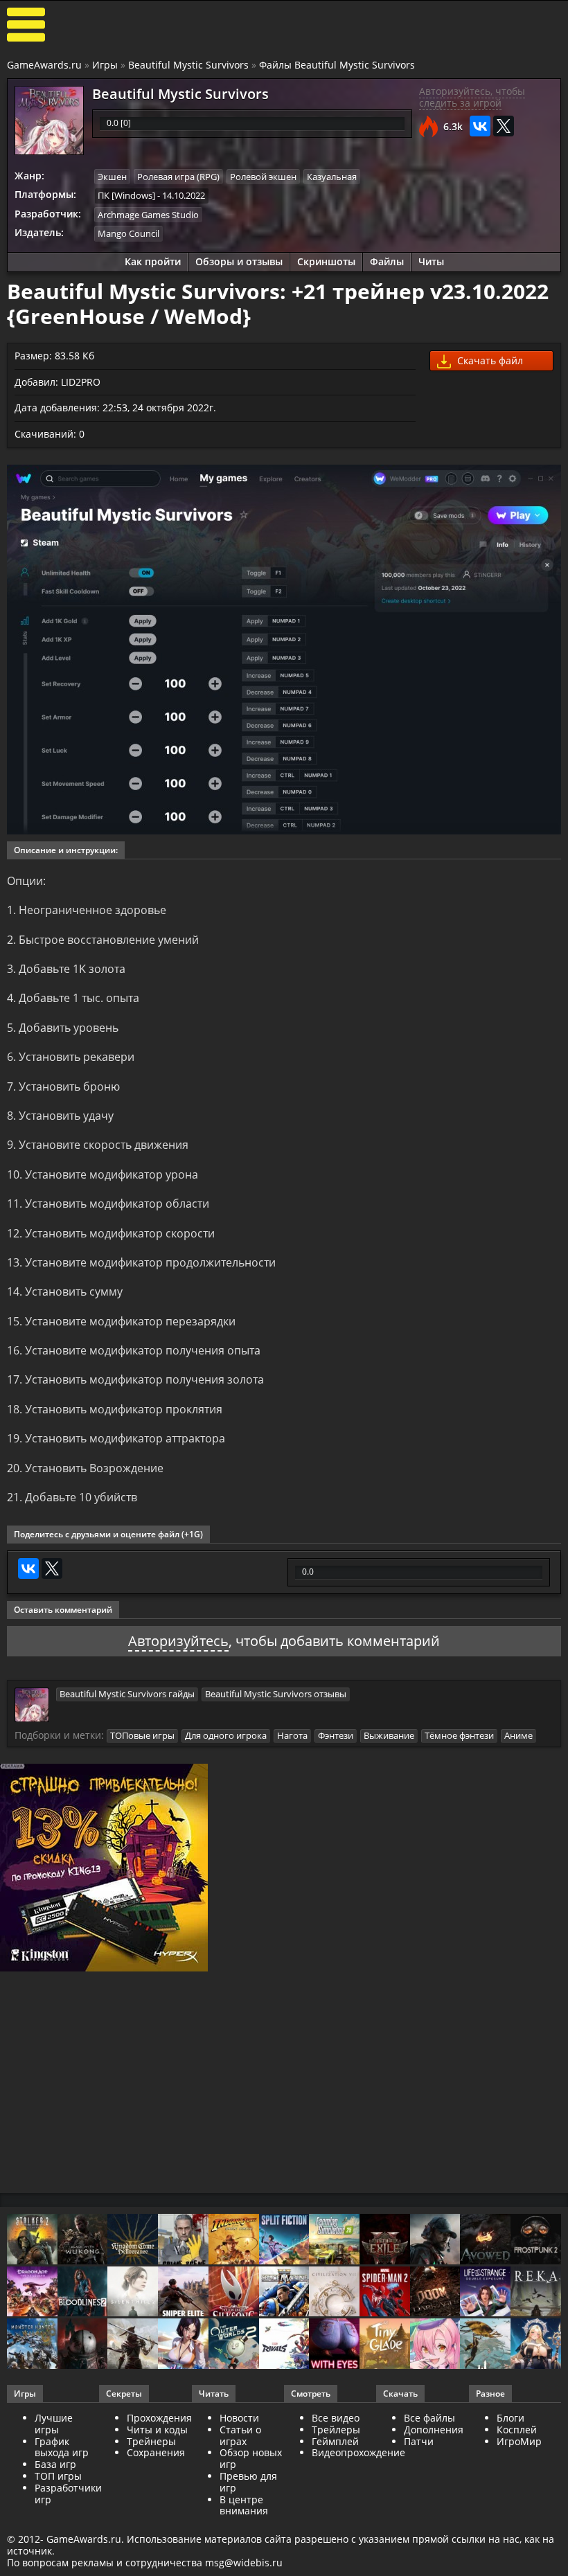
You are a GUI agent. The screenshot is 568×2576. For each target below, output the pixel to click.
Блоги (511, 2418)
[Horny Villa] (183, 2345)
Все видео (336, 2418)
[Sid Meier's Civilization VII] (334, 2293)
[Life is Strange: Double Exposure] (485, 2293)
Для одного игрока (226, 1735)
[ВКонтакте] (480, 126)
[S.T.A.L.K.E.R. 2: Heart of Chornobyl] (32, 2240)
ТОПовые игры (142, 1735)
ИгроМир (519, 2441)
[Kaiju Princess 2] (435, 2345)
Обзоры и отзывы (239, 261)
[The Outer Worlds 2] (234, 2345)
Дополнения (434, 2430)
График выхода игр (62, 2447)
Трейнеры (151, 2441)
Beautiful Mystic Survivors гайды (127, 1694)
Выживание (389, 1735)
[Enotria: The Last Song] (133, 2345)
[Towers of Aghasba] (485, 2345)
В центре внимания (244, 2505)
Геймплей (335, 2441)
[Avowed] (485, 2240)
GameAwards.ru (44, 65)
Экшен (112, 177)
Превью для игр (248, 2482)
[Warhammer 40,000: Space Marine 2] (284, 2293)
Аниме (518, 1735)
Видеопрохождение (358, 2452)
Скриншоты (326, 261)
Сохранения (156, 2452)
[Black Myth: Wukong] (83, 2240)
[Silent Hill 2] (133, 2293)
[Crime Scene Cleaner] (183, 2240)
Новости (239, 2418)
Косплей (517, 2430)
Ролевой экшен (263, 177)
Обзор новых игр (251, 2458)
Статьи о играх (240, 2435)
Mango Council (128, 233)
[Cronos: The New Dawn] (83, 2345)
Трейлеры (336, 2430)
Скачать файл (489, 360)
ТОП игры (58, 2476)
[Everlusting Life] (536, 2345)
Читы (431, 261)
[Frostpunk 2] (536, 2240)
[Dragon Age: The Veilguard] (32, 2293)
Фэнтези (336, 1735)
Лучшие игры (54, 2424)
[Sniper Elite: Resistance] (183, 2293)
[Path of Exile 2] (385, 2240)
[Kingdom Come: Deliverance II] (133, 2240)
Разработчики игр (68, 2494)
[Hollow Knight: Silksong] (234, 2293)
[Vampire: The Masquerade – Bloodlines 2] (83, 2293)
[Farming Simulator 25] (334, 2240)
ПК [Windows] (126, 195)
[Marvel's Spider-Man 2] (385, 2293)
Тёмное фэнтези (459, 1735)
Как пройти (153, 261)
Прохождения (159, 2418)
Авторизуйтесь (178, 1641)
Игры (105, 65)
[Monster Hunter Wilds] (32, 2345)
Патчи (419, 2441)
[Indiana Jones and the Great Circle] (234, 2240)
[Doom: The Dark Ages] (435, 2293)
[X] (504, 126)
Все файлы (429, 2418)
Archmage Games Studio (148, 215)
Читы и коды (157, 2430)
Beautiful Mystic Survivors (188, 65)
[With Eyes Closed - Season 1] (334, 2345)
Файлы (387, 261)
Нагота (292, 1735)
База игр (55, 2464)
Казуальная (332, 177)
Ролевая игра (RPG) (178, 177)
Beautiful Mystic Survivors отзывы (276, 1694)
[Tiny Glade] (385, 2345)
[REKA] (536, 2293)
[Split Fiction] (284, 2240)
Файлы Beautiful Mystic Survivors (337, 65)
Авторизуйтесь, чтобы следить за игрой (472, 97)
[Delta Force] (435, 2240)
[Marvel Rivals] (284, 2345)
